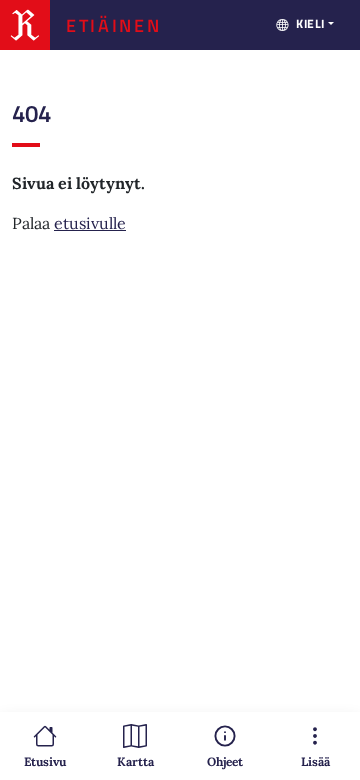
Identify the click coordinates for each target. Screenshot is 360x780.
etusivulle (90, 223)
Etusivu (45, 761)
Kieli (310, 23)
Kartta (135, 761)
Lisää (315, 761)
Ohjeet (225, 761)
